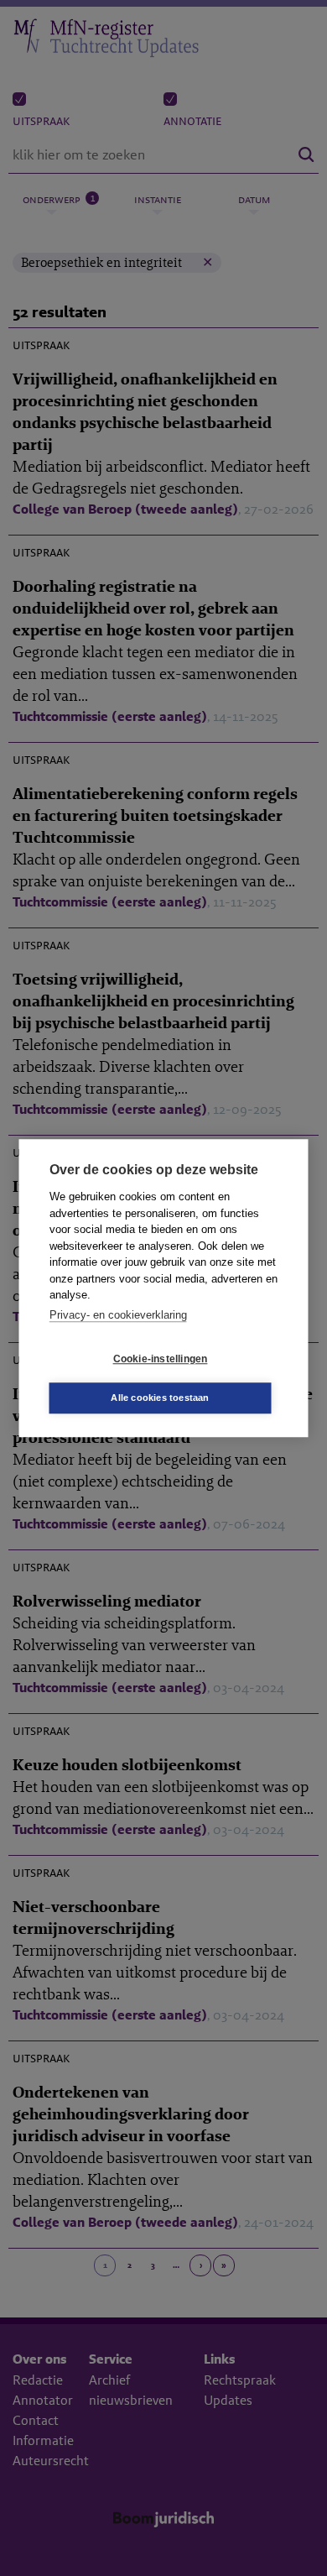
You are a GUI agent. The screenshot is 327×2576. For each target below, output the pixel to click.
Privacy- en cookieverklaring (118, 1315)
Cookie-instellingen (161, 1359)
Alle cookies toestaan (160, 1398)
